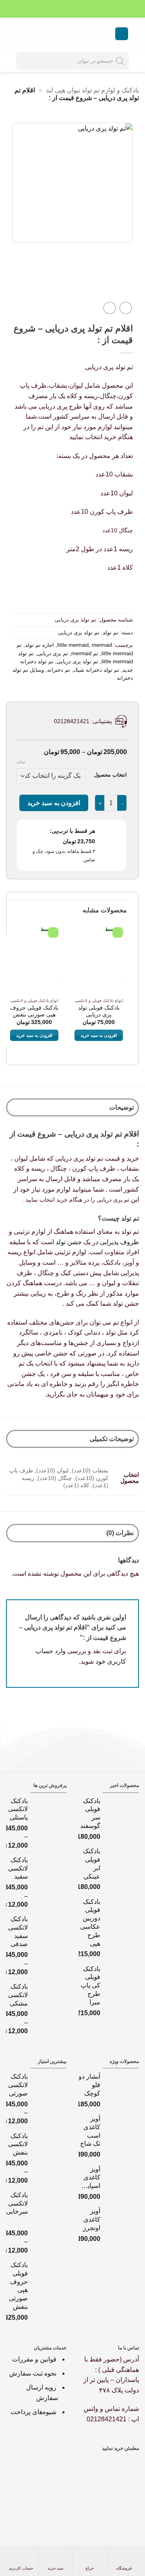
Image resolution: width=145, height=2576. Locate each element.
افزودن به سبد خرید (54, 803)
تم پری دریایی (53, 653)
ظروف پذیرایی (119, 1242)
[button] (122, 34)
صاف (21, 762)
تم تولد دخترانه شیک (96, 670)
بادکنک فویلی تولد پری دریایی (99, 1011)
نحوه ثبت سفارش (33, 2373)
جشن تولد (69, 1242)
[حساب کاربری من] (34, 34)
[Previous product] (109, 308)
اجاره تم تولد (39, 645)
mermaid (102, 645)
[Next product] (125, 308)
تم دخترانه (59, 670)
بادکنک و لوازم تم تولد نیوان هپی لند (92, 90)
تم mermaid (85, 653)
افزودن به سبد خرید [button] (99, 1035)
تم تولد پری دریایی (79, 633)
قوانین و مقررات (35, 2359)
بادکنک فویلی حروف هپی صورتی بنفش (34, 1011)
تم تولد (111, 633)
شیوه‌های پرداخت (33, 2412)
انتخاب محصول (110, 775)
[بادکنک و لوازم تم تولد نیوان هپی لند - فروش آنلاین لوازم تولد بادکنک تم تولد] (72, 34)
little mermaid (73, 645)
